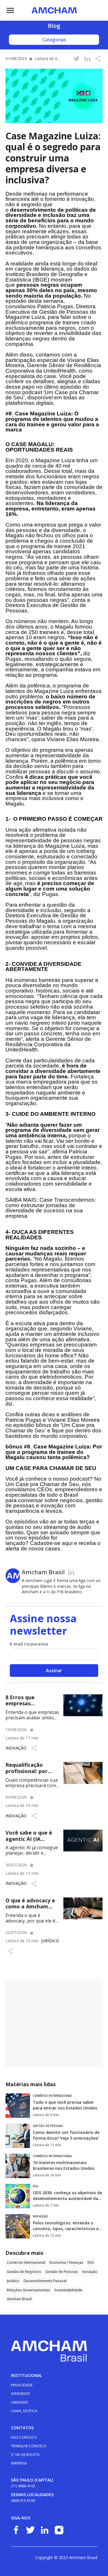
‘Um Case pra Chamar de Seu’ (52, 395)
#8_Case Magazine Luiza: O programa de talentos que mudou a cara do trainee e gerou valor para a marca (52, 422)
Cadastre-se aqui (51, 1543)
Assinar (54, 1671)
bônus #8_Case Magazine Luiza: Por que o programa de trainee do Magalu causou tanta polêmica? (54, 1452)
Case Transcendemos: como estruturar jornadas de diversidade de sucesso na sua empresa (51, 1208)
